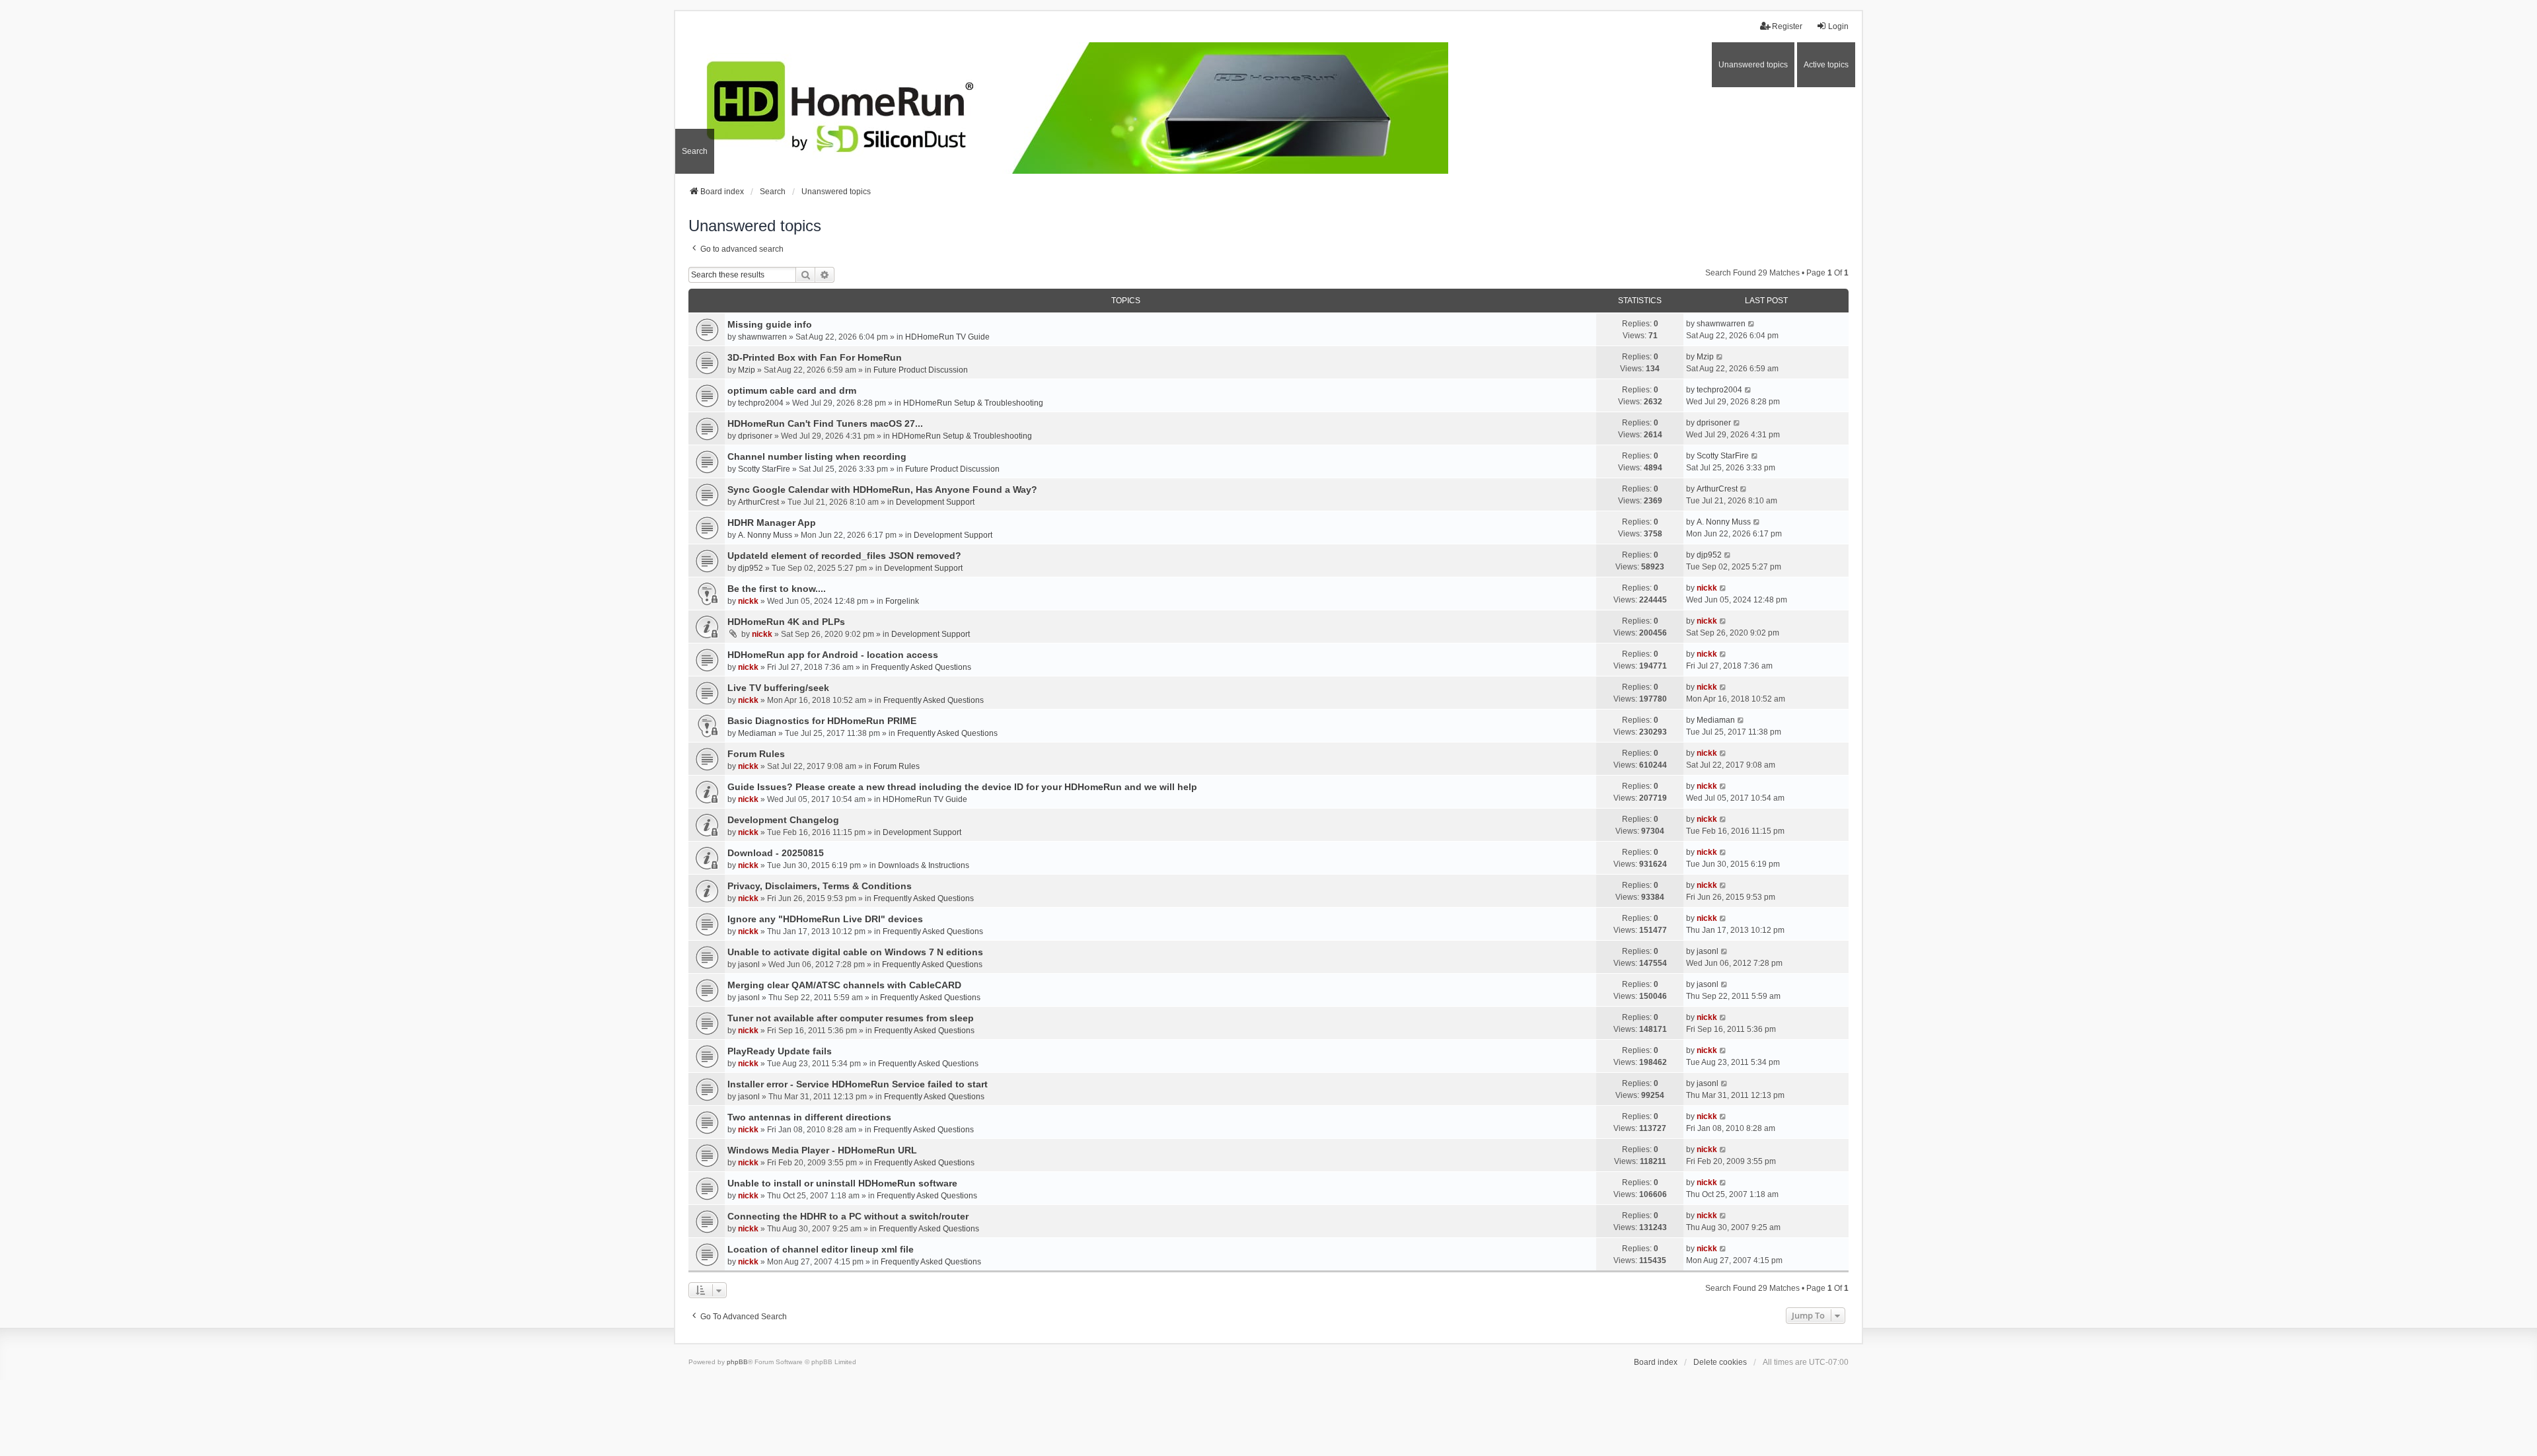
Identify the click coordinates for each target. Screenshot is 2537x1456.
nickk (748, 601)
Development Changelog (783, 820)
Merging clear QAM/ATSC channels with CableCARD (844, 985)
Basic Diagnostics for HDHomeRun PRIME (822, 721)
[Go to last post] (1752, 324)
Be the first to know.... (777, 589)
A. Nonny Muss (765, 535)
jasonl (749, 965)
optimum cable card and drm (792, 390)
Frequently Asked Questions (921, 667)
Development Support (935, 502)
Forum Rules (756, 754)
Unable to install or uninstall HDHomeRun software (842, 1183)
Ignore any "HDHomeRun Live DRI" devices (825, 919)
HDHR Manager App (772, 523)
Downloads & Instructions (924, 865)
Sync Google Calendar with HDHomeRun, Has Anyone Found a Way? (882, 490)
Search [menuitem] (695, 151)
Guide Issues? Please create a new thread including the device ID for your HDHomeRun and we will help (962, 787)
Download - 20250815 (776, 853)
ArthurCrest (758, 502)
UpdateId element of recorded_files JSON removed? (844, 556)
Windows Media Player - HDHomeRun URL (822, 1150)
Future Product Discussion (921, 370)
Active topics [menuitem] (1826, 65)
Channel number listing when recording (817, 456)
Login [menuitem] (1838, 26)
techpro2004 (761, 403)
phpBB (737, 1362)
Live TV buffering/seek (778, 688)
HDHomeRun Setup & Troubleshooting (973, 403)
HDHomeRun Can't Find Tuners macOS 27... (825, 423)
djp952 (751, 568)
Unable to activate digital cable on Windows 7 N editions (855, 952)
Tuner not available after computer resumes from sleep (851, 1018)
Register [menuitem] (1787, 26)
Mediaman (757, 733)
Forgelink (902, 601)
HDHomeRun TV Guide (947, 337)
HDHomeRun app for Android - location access (833, 655)
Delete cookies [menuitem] (1720, 1362)
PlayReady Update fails (780, 1051)
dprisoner (755, 436)
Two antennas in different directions (809, 1117)
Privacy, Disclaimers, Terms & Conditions (820, 886)
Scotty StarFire (764, 469)
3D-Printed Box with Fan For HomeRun (815, 357)
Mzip (747, 370)
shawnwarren (762, 337)
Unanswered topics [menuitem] (1753, 65)
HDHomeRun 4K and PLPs (786, 622)
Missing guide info (770, 324)
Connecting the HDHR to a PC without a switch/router (848, 1216)
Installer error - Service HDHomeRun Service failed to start (858, 1084)
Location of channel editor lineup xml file (821, 1249)
